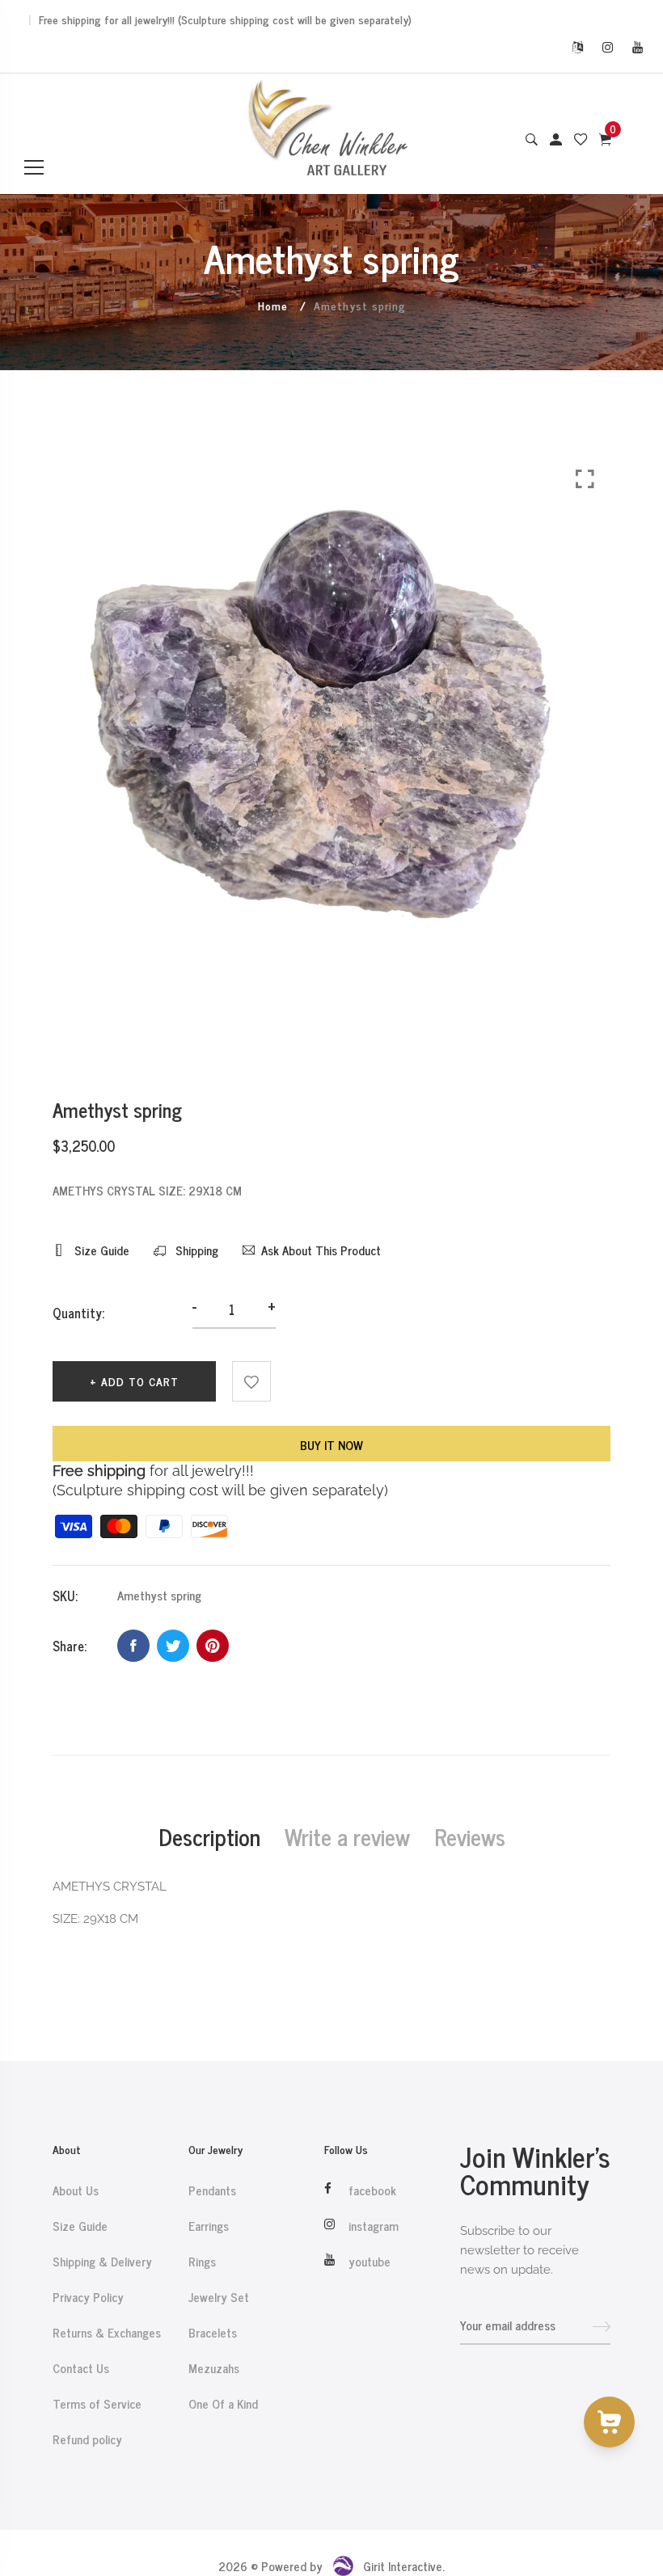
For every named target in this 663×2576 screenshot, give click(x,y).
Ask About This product (321, 1250)
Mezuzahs (214, 2368)
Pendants (212, 2190)
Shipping (195, 1250)
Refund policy (87, 2439)
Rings (202, 2262)
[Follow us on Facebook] (133, 1646)
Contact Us (81, 2368)
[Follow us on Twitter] (173, 1646)
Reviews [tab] (470, 1836)
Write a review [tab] (347, 1836)
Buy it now (331, 1445)
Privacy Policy (88, 2297)
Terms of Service (97, 2404)
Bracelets (213, 2333)
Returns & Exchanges (107, 2333)
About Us (76, 2190)
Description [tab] (209, 1836)
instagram (374, 2226)
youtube (370, 2262)
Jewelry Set (219, 2297)
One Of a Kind (223, 2404)
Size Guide (100, 1250)
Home (273, 305)
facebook (372, 2190)
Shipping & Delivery (102, 2262)
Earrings (209, 2226)
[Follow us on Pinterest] (213, 1646)
